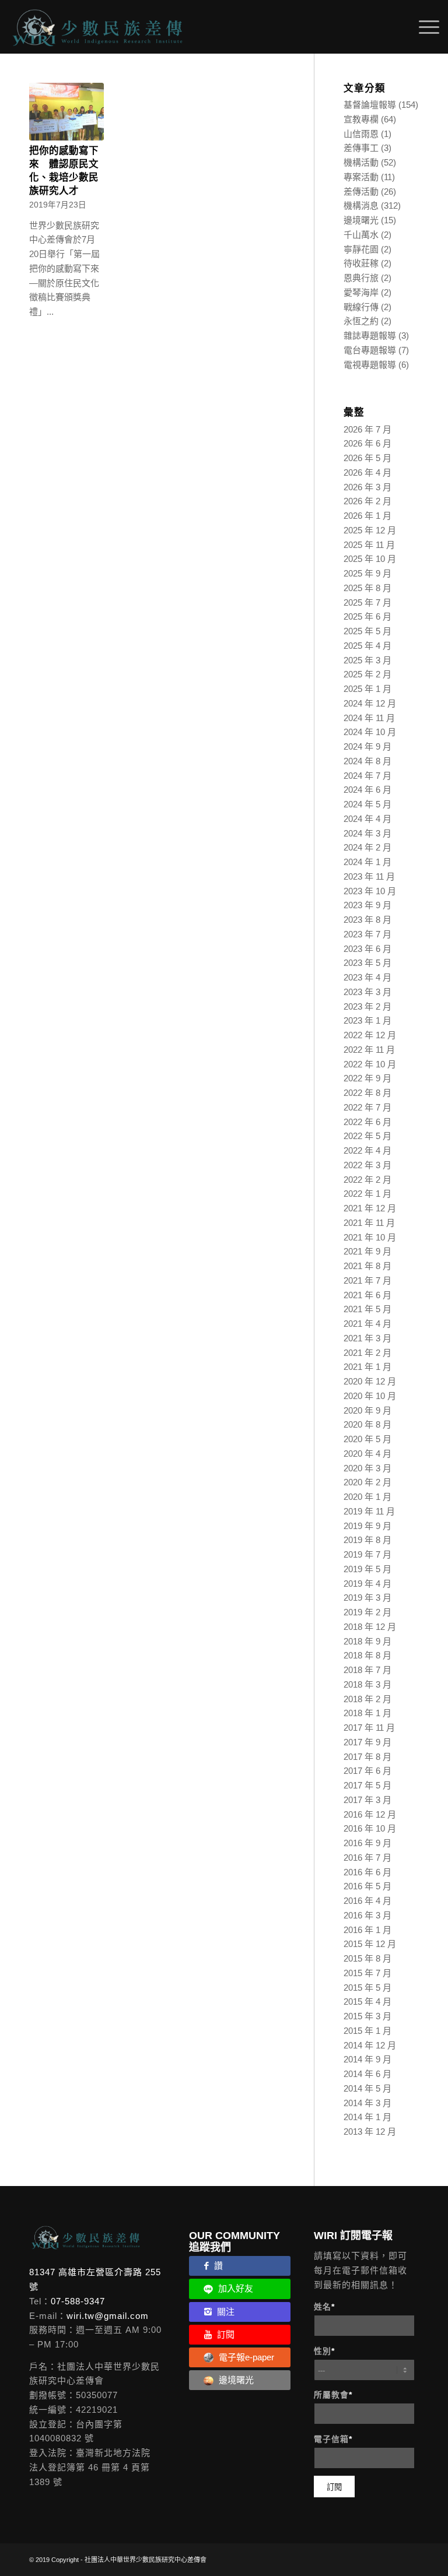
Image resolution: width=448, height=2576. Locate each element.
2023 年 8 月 (367, 920)
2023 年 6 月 (367, 949)
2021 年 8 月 (367, 1266)
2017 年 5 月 (367, 1785)
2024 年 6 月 (367, 790)
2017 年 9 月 (367, 1742)
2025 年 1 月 (367, 689)
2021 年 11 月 (369, 1223)
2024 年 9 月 (367, 746)
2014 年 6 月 (367, 2074)
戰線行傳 (361, 307)
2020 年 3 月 (367, 1468)
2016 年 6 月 (367, 1872)
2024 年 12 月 (370, 703)
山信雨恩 (361, 134)
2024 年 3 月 (367, 833)
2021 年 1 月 (367, 1367)
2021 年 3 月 (367, 1338)
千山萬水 (361, 235)
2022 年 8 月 (367, 1093)
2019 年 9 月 (367, 1526)
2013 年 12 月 (370, 2132)
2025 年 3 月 (367, 660)
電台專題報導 (370, 350)
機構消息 (361, 205)
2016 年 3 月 (367, 1915)
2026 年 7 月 (367, 429)
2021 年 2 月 (367, 1353)
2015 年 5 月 (367, 1988)
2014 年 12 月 (370, 2045)
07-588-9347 (78, 2301)
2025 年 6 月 (367, 616)
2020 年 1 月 (367, 1497)
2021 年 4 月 (367, 1324)
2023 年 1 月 (367, 1020)
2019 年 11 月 (369, 1511)
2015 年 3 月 (367, 2016)
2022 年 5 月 (367, 1136)
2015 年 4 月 (367, 2002)
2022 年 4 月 (367, 1150)
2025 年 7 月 (367, 602)
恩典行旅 (361, 278)
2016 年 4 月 (367, 1901)
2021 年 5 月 (367, 1309)
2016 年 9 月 (367, 1843)
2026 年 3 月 (367, 487)
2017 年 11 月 (369, 1728)
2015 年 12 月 (370, 1944)
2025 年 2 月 (367, 674)
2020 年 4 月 (367, 1454)
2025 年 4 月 (367, 646)
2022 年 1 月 (367, 1194)
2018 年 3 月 (367, 1684)
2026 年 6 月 (367, 443)
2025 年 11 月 (369, 545)
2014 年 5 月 (367, 2088)
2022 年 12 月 (370, 1035)
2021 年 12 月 (370, 1208)
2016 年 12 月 (370, 1814)
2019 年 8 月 (367, 1540)
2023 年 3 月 (367, 992)
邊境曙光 (361, 220)
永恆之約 (361, 321)
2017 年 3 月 (367, 1800)
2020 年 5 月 (367, 1439)
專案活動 (361, 177)
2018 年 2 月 (367, 1699)
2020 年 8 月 (367, 1424)
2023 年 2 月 (367, 1006)
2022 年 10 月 (370, 1064)
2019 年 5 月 (367, 1569)
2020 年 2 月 (367, 1482)
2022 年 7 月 (367, 1107)
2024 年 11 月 (369, 718)
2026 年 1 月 (367, 516)
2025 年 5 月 (367, 631)
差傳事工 (361, 148)
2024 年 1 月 (367, 862)
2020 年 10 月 (370, 1396)
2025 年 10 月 (370, 559)
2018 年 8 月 (367, 1655)
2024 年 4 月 (367, 819)
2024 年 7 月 (367, 776)
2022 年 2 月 (367, 1180)
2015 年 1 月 (367, 2031)
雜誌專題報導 (370, 335)
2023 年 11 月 (369, 876)
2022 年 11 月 (369, 1050)
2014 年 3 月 (367, 2103)
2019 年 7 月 (367, 1554)
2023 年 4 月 (367, 977)
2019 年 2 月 (367, 1612)
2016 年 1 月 (367, 1930)
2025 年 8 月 (367, 588)
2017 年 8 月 (367, 1757)
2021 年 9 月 (367, 1251)
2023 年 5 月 (367, 963)
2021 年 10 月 (370, 1237)
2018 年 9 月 (367, 1641)
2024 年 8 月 (367, 761)
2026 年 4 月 (367, 472)
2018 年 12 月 (370, 1627)
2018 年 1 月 (367, 1713)
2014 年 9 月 (367, 2059)
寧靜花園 (361, 249)
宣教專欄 (361, 119)
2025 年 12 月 (370, 530)
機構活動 (361, 162)
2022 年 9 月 (367, 1078)
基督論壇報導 (370, 105)
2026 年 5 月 (367, 458)
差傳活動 (361, 191)
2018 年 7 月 (367, 1670)
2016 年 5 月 (367, 1886)
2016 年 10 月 (370, 1828)
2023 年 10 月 (370, 891)
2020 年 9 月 (367, 1410)
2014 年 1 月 (367, 2117)
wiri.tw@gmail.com (108, 2316)
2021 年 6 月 (367, 1295)
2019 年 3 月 (367, 1598)
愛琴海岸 (361, 292)
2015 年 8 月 (367, 1958)
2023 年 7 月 (367, 934)
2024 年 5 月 (367, 804)
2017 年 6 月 (367, 1771)
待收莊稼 (361, 263)
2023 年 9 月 (367, 905)
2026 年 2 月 (367, 501)
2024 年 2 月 (367, 847)
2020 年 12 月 (370, 1381)
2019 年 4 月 (367, 1584)
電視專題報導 (370, 365)
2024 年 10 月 (370, 732)
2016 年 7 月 (367, 1858)
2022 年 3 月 (367, 1165)
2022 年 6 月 (367, 1122)
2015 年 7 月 (367, 1973)
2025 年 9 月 (367, 573)
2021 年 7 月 (367, 1280)
